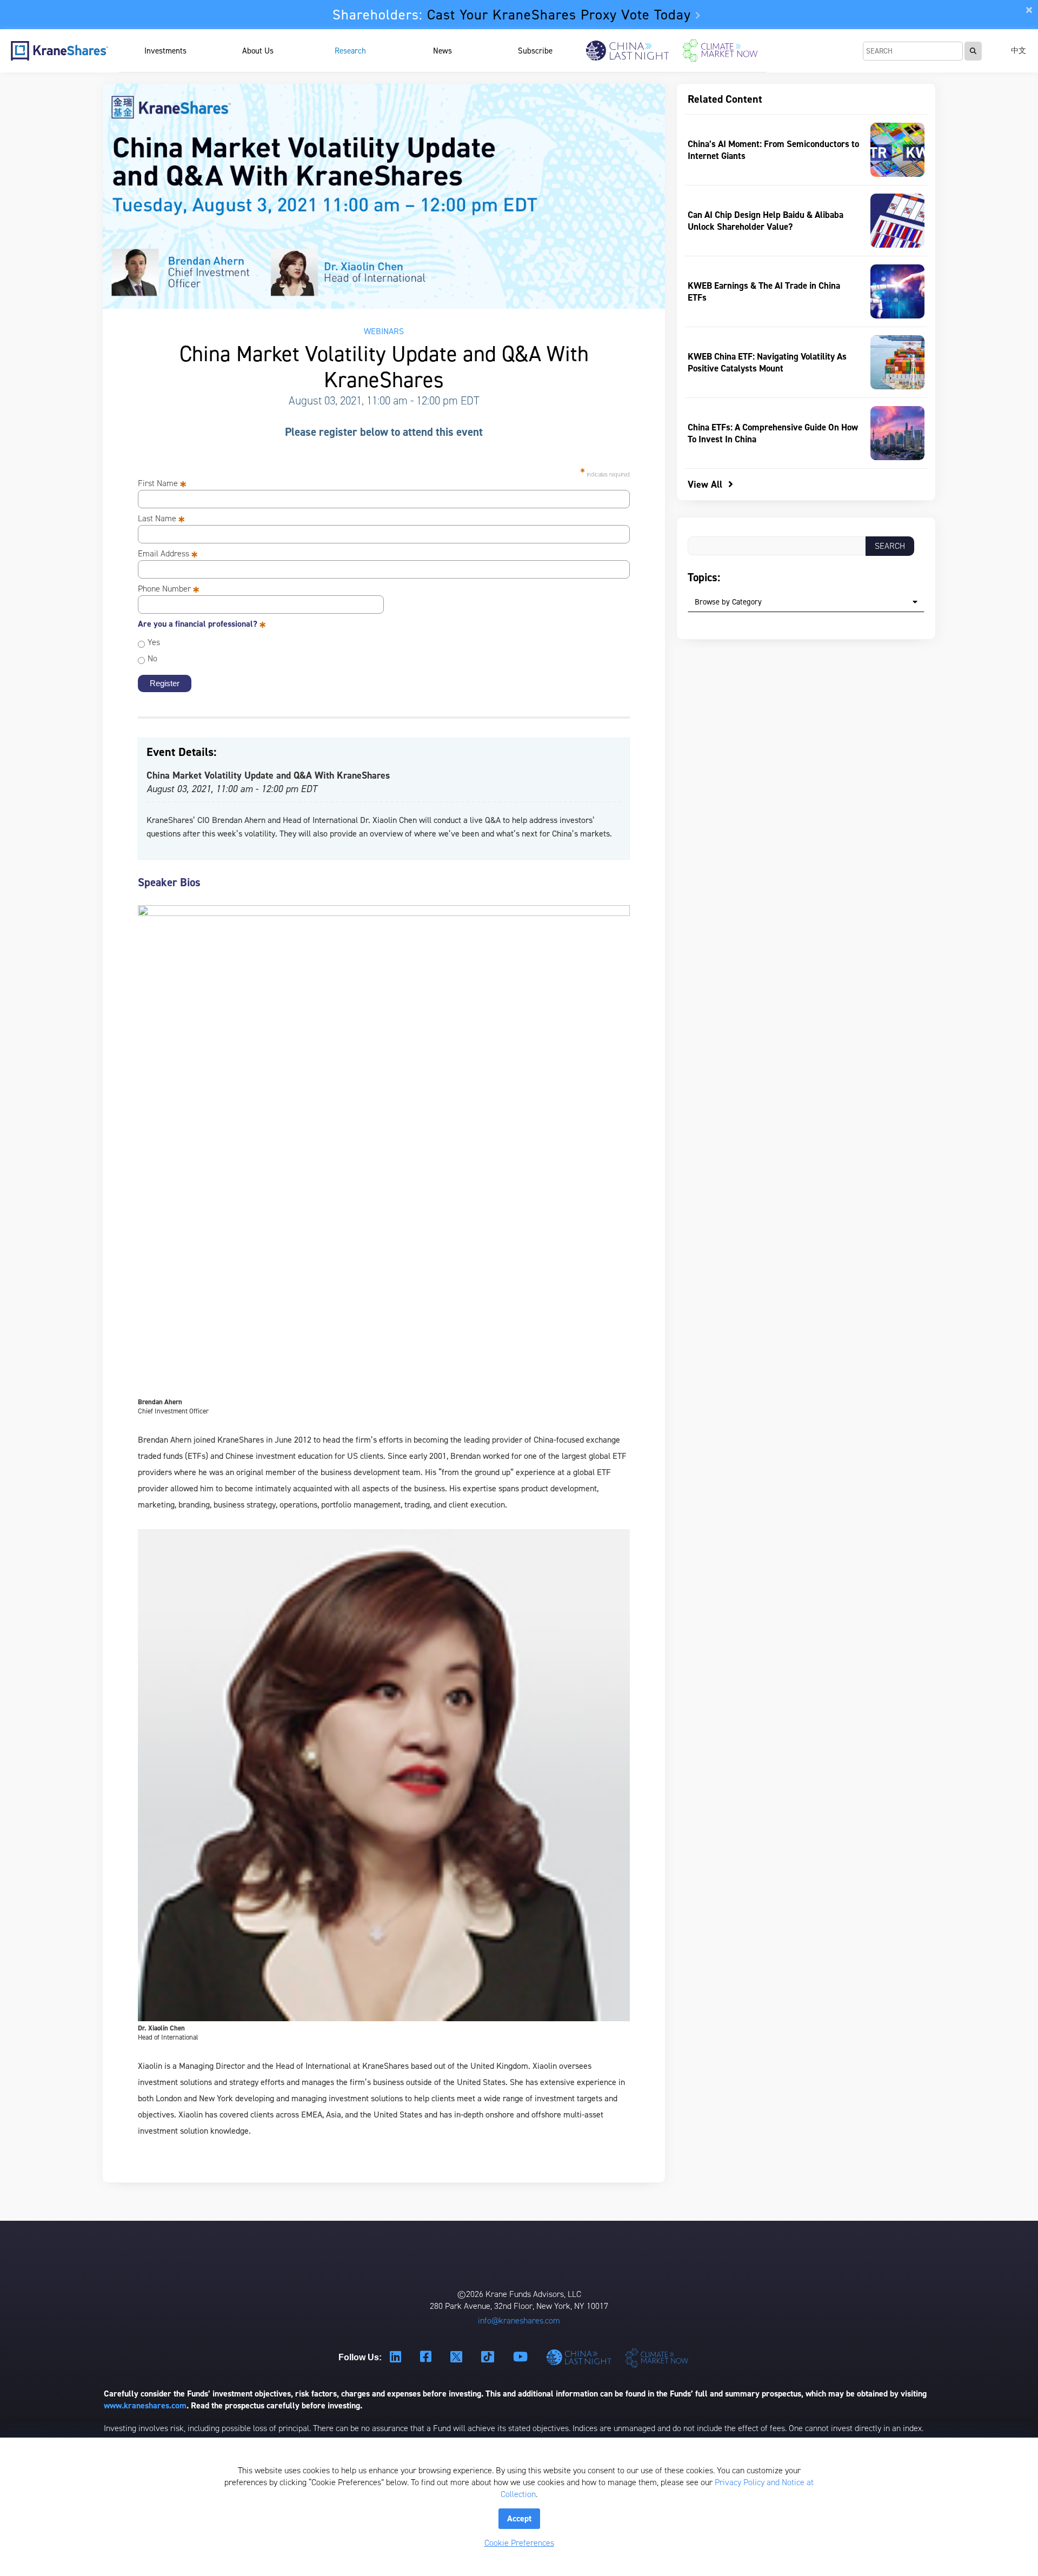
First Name (162, 483)
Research (350, 51)
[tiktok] (489, 2358)
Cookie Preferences (519, 2543)
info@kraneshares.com (519, 2321)
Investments (165, 51)
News (443, 51)
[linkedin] (397, 2357)
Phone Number (169, 589)
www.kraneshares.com (145, 2405)
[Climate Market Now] (720, 51)
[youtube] (522, 2357)
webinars (384, 331)
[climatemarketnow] (658, 2357)
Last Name (161, 519)
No (152, 658)
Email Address (168, 554)
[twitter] (458, 2358)
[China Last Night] (627, 51)
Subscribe (535, 51)
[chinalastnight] (581, 2357)
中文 (1019, 51)
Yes (154, 642)
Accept (519, 2518)
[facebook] (427, 2357)
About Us (258, 51)
